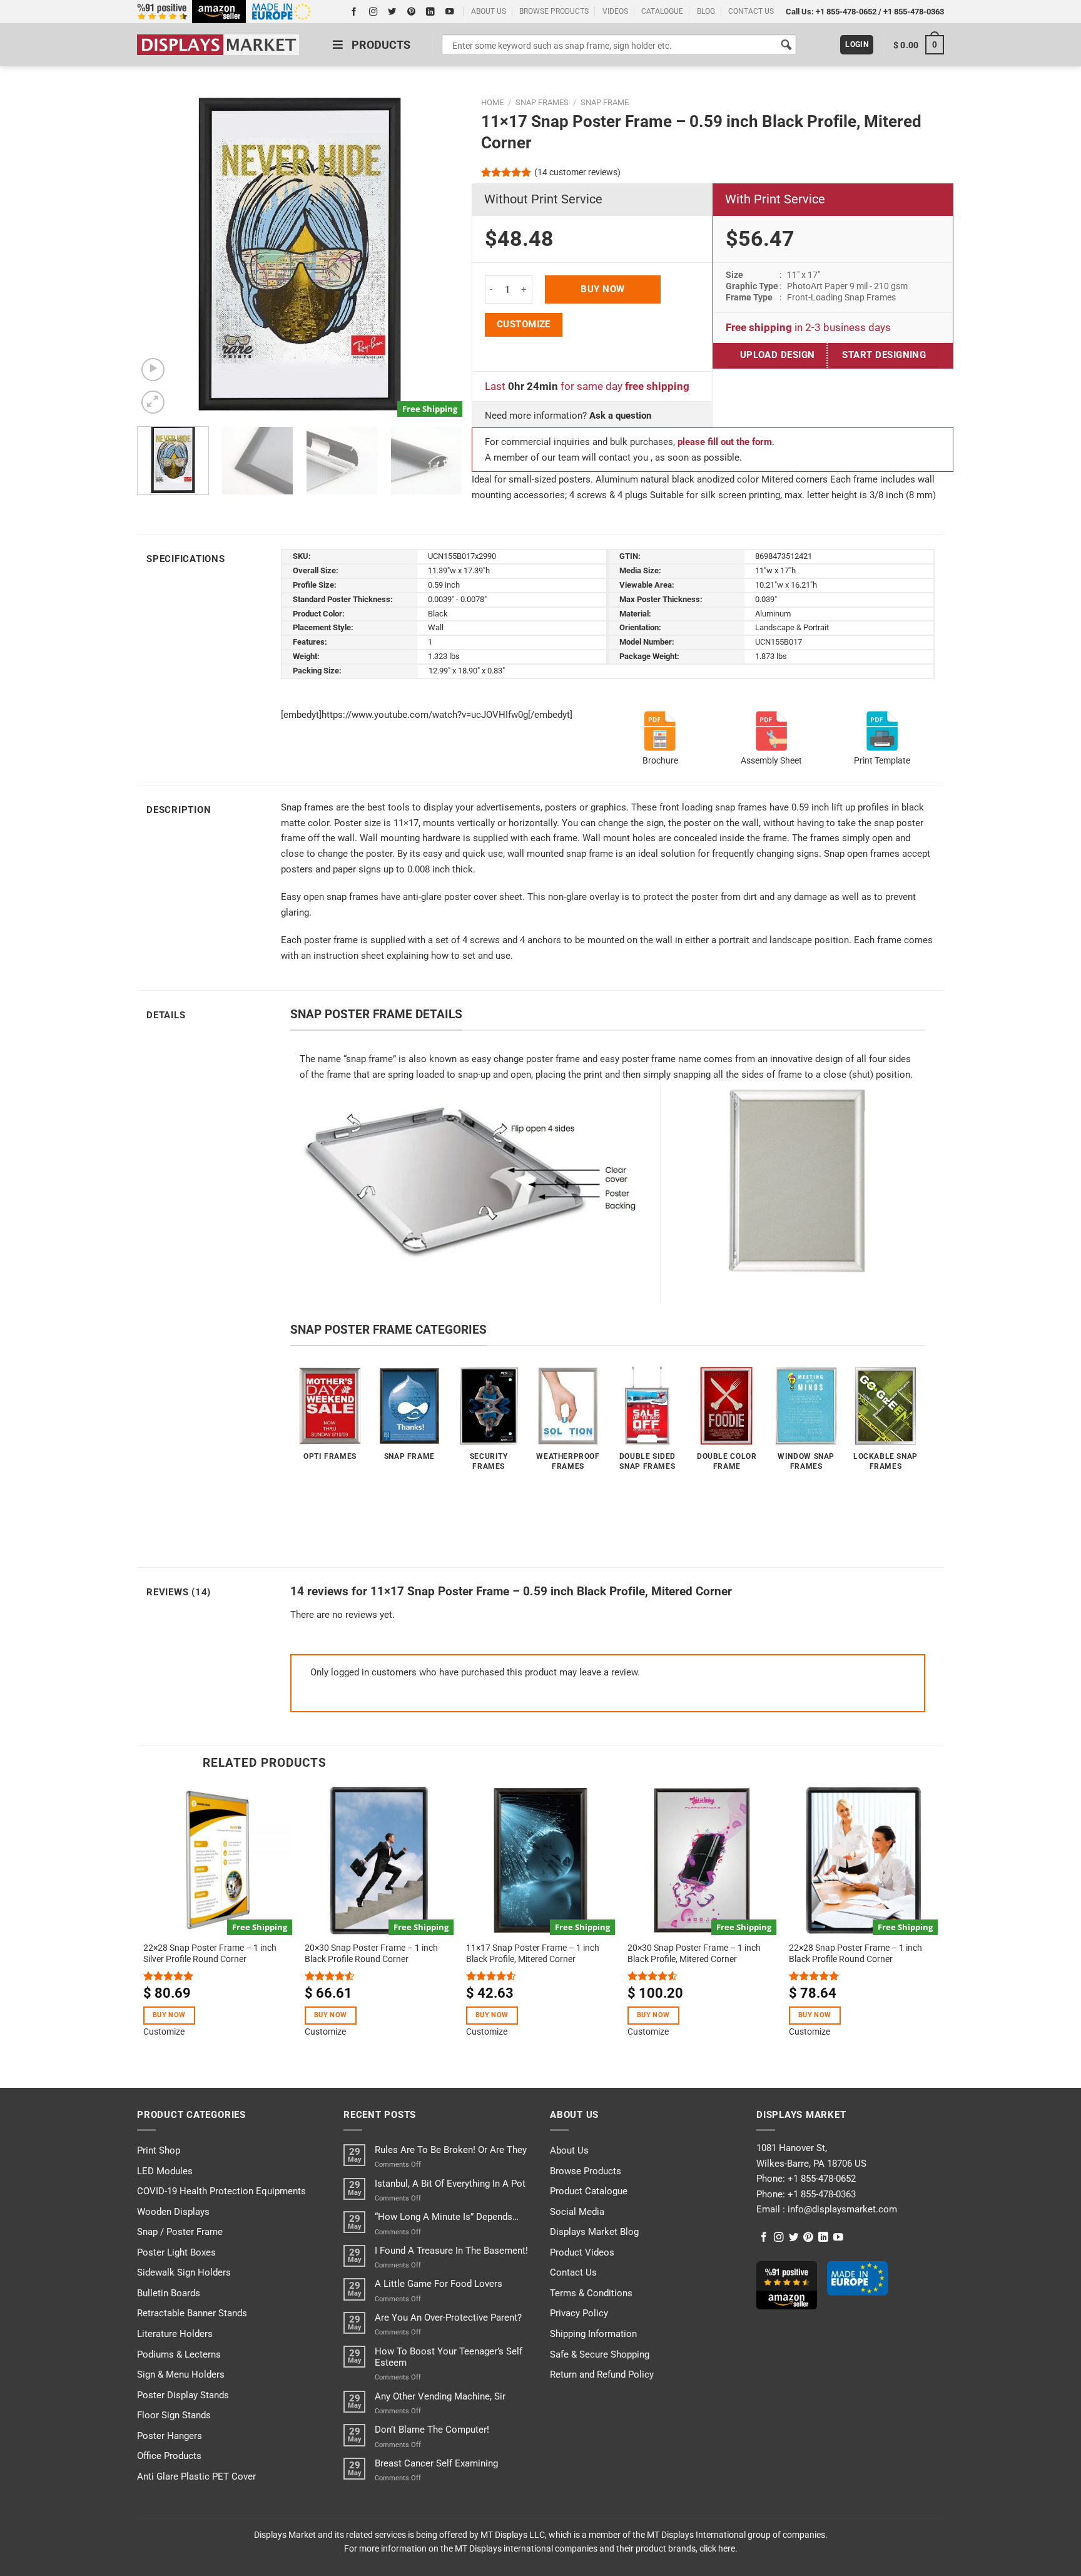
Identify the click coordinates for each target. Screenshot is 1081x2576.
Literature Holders (175, 2334)
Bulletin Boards (169, 2293)
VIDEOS (615, 11)
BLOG (706, 11)
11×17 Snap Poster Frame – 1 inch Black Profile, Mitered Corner (533, 1953)
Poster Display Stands (183, 2395)
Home (492, 102)
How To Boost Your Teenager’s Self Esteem (449, 2357)
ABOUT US (489, 11)
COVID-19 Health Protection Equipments (221, 2191)
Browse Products (586, 2171)
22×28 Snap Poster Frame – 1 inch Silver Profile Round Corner (210, 1953)
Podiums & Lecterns (179, 2354)
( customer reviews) (577, 172)
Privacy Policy (579, 2313)
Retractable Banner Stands (192, 2313)
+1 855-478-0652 (846, 12)
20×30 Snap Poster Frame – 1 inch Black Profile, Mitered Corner (694, 1953)
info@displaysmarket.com (841, 2209)
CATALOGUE (662, 11)
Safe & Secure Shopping (600, 2354)
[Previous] (160, 254)
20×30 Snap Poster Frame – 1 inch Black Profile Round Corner (371, 1953)
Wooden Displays (173, 2212)
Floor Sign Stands (174, 2415)
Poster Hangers (170, 2436)
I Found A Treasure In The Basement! (451, 2251)
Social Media (577, 2212)
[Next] (440, 254)
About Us (569, 2150)
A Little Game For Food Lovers (439, 2284)
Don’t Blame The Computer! (432, 2430)
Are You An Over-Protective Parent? (448, 2318)
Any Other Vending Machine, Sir (440, 2396)
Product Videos (582, 2252)
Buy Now (602, 289)
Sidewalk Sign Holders (184, 2272)
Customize (524, 324)
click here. (718, 2548)
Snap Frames (542, 102)
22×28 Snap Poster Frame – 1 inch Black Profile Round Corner (855, 1953)
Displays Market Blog (594, 2232)
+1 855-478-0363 (914, 12)
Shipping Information (593, 2334)
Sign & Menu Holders (181, 2374)
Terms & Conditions (591, 2293)
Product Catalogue (589, 2191)
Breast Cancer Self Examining (436, 2463)
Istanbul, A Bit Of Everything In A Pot (450, 2184)
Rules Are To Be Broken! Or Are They (451, 2150)
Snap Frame (605, 102)
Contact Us (573, 2272)
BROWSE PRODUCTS (554, 11)
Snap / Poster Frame (180, 2232)
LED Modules (165, 2171)
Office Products (169, 2456)
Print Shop (159, 2150)
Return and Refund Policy (602, 2374)
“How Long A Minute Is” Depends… (447, 2217)
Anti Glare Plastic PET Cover (196, 2476)
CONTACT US (751, 11)
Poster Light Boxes (176, 2252)
